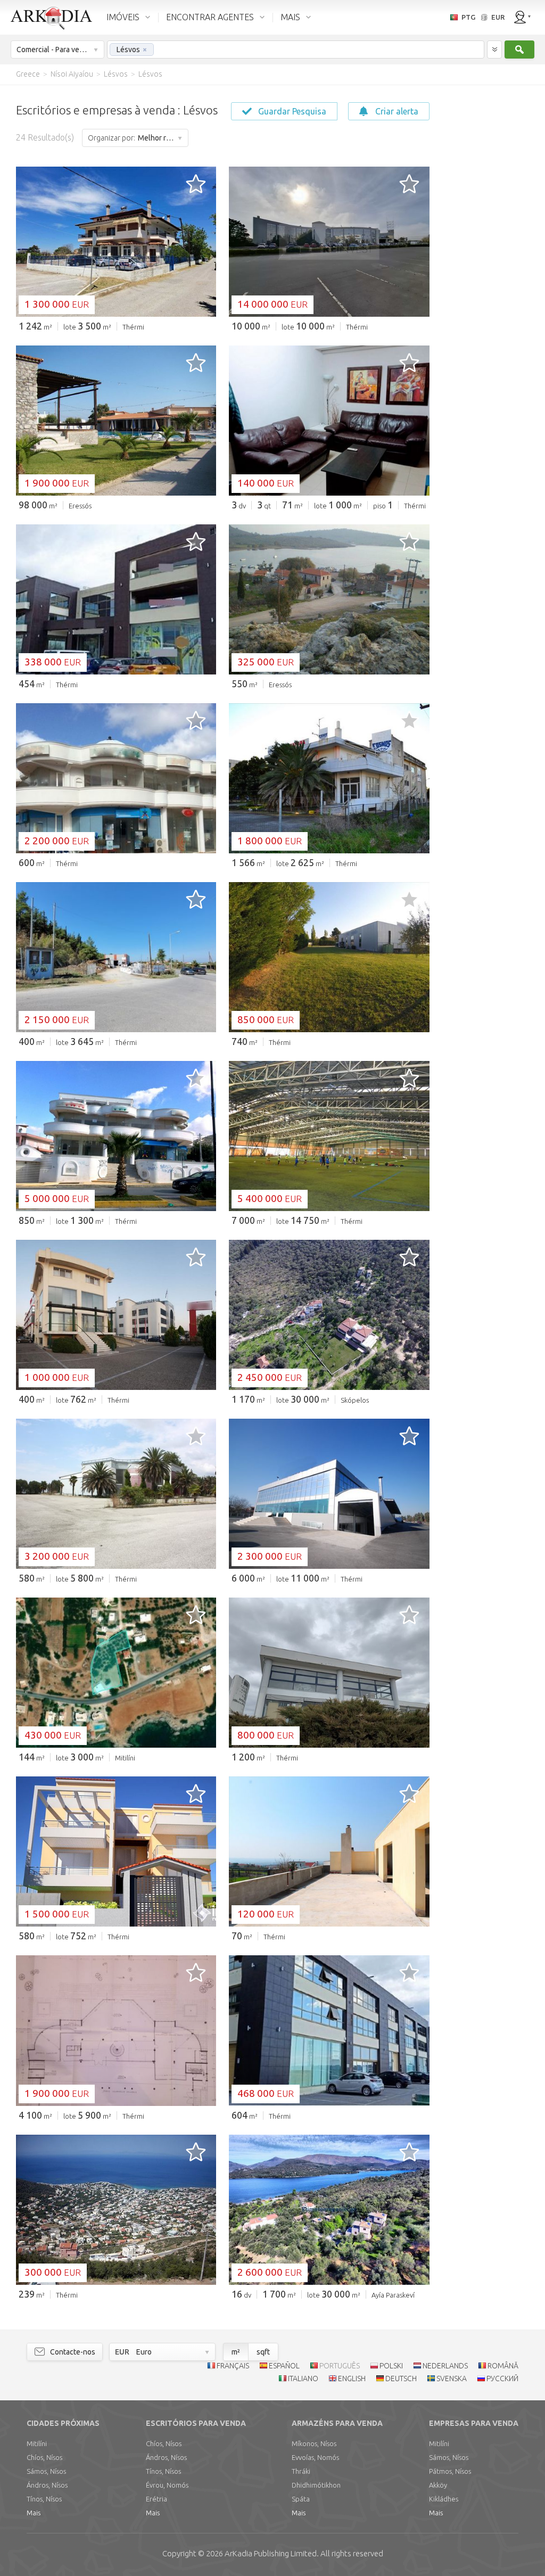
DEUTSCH (401, 2379)
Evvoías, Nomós (315, 2457)
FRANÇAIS (233, 2366)
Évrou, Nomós (167, 2485)
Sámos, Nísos (46, 2471)
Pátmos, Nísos (450, 2471)
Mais (34, 2513)
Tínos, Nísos (44, 2499)
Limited (271, 2553)
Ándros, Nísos (47, 2485)
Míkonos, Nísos (314, 2443)
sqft (263, 2352)
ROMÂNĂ (503, 2366)
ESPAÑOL (284, 2366)
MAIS (290, 17)
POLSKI (391, 2366)
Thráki (301, 2471)
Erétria (156, 2499)
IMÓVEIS (123, 17)
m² (236, 2352)
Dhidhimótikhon (316, 2485)
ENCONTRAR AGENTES (210, 17)
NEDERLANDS (445, 2366)
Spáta (301, 2499)
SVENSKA (452, 2379)
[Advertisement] (486, 245)
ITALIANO (303, 2379)
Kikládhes (444, 2499)
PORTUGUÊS (340, 2366)
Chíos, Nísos (44, 2457)
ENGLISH (352, 2379)
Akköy (438, 2485)
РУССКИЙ (502, 2379)
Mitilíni (37, 2443)
